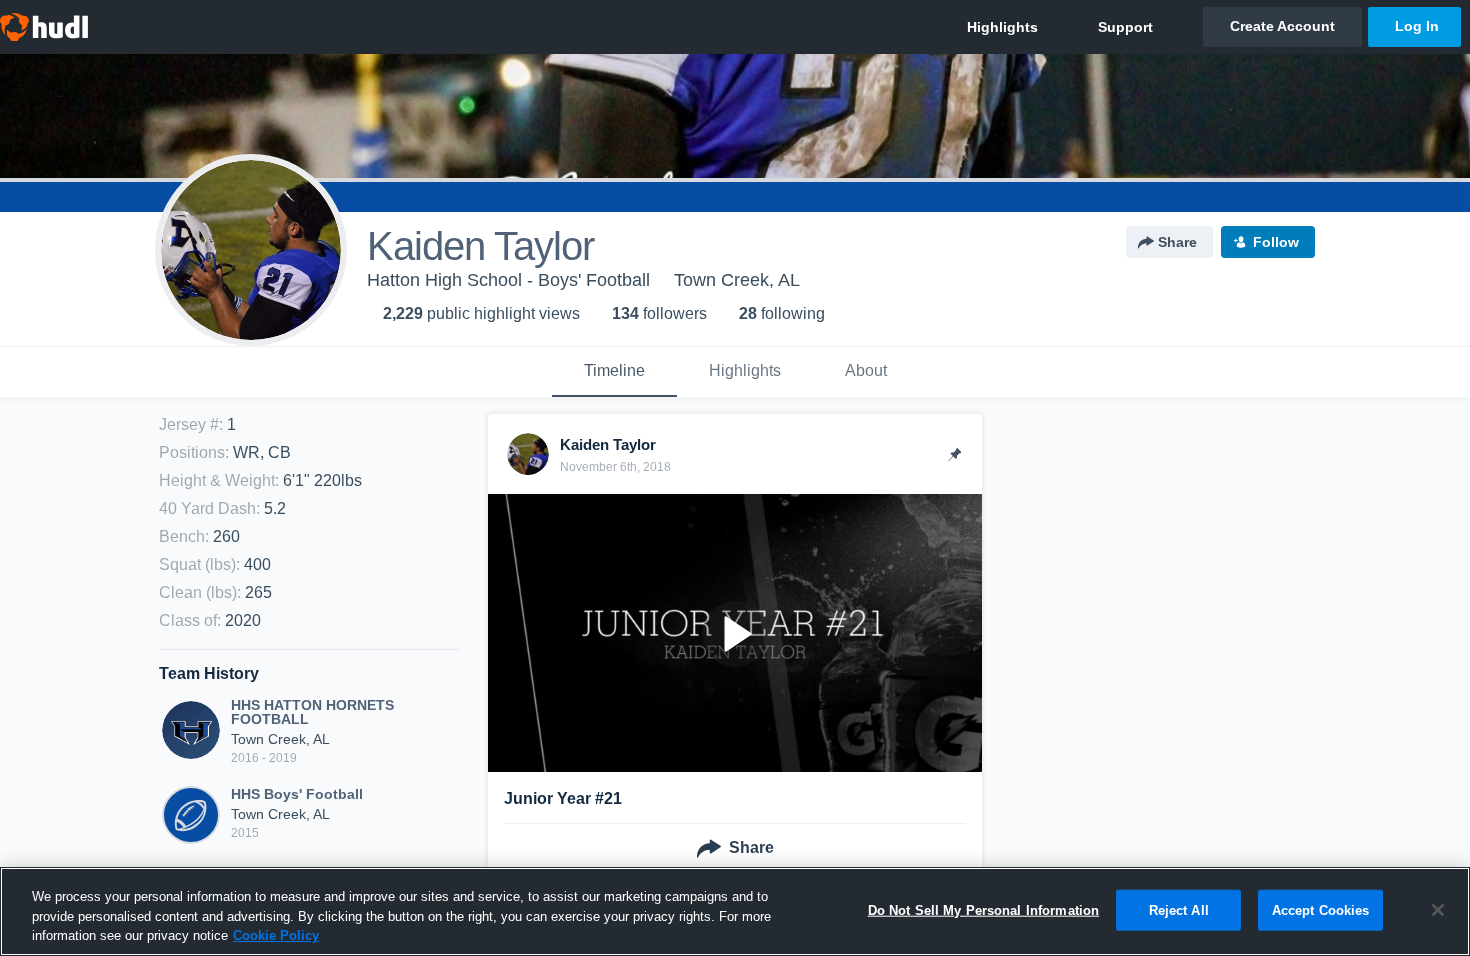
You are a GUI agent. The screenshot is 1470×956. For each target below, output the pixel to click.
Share (1177, 242)
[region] (735, 911)
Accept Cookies (1321, 909)
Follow (1276, 242)
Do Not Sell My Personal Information (984, 909)
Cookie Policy (276, 935)
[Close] (1438, 910)
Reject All (1179, 909)
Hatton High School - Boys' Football (508, 280)
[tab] (614, 372)
